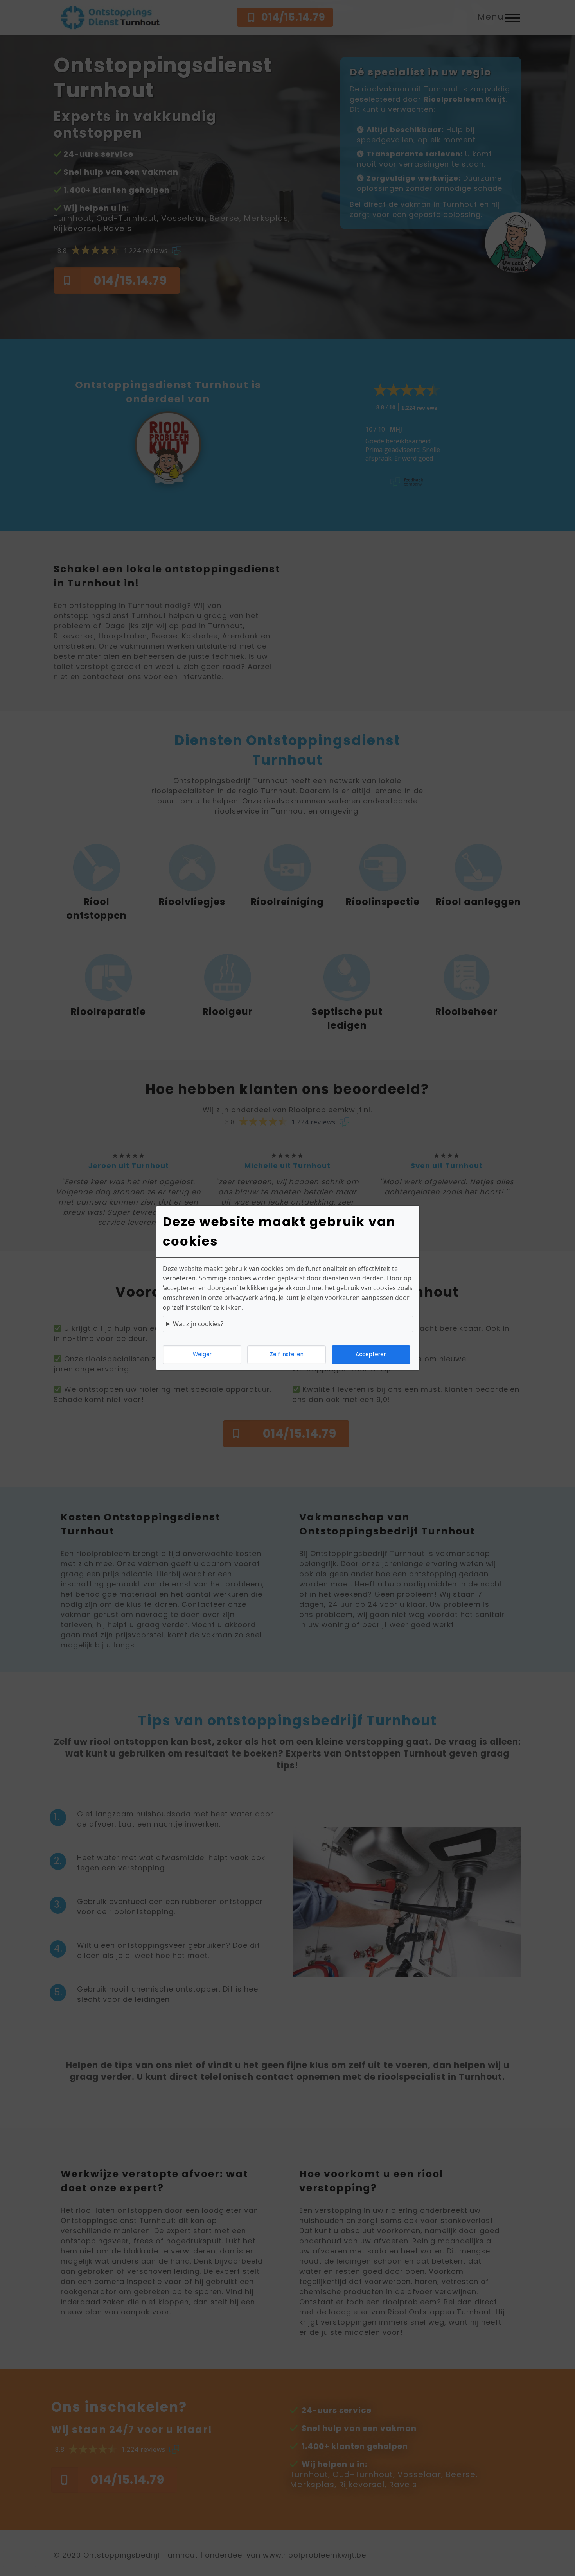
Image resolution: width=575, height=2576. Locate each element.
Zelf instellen (287, 1354)
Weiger (202, 1354)
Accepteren (371, 1354)
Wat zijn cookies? (198, 1324)
